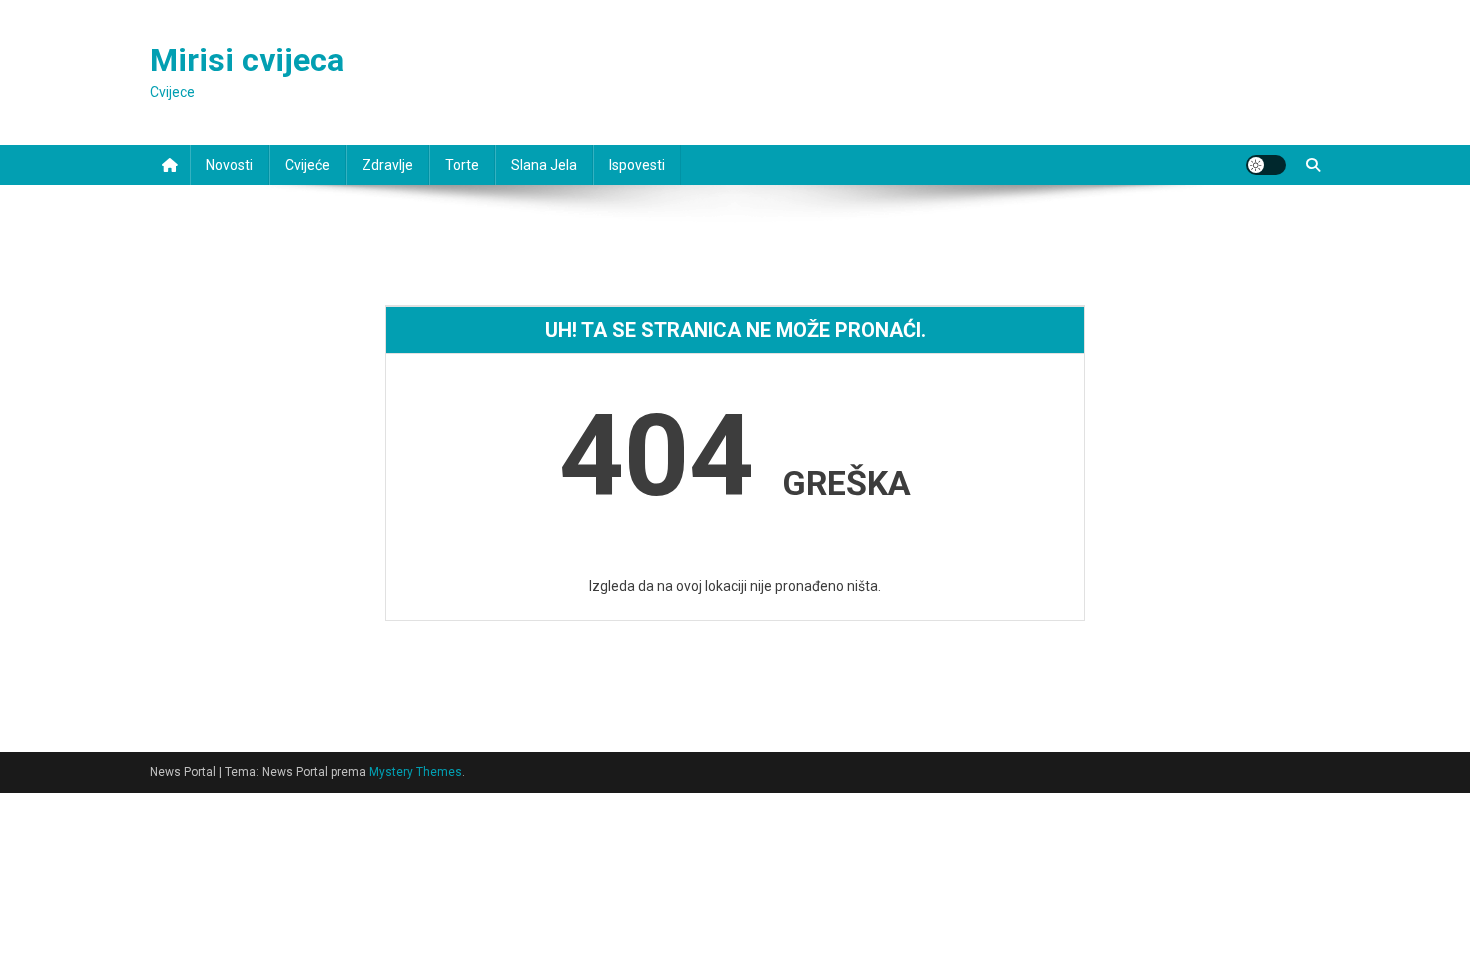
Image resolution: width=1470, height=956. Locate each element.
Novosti (229, 165)
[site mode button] (1266, 165)
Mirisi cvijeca (247, 60)
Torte (462, 165)
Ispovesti (637, 165)
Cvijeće (307, 165)
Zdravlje (387, 165)
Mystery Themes (415, 772)
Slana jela (544, 165)
